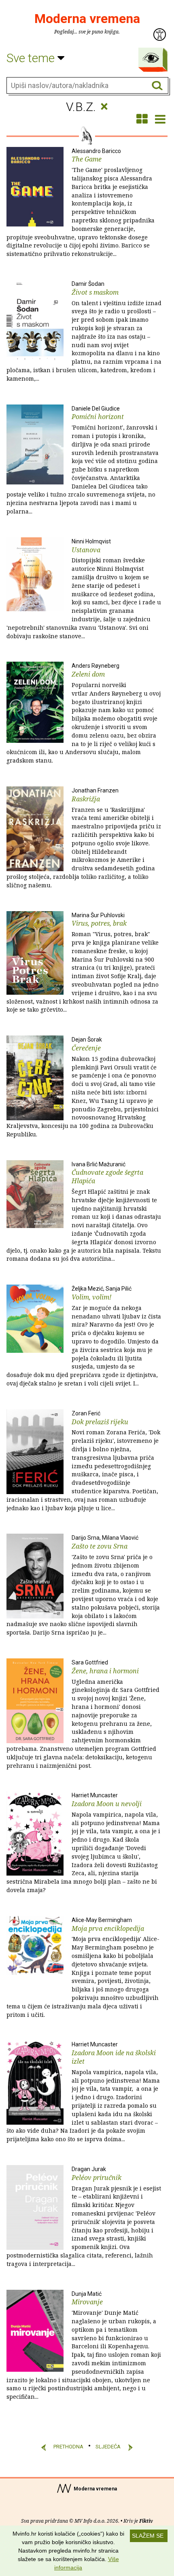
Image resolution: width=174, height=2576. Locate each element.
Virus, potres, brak (83, 963)
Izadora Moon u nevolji (83, 1843)
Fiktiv (146, 2521)
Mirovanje (84, 2346)
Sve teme (32, 58)
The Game (81, 203)
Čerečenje (83, 1087)
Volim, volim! (84, 1336)
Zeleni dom (84, 713)
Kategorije (151, 58)
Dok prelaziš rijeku (83, 1461)
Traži (157, 86)
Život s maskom (84, 331)
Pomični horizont (83, 460)
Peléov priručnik (84, 2217)
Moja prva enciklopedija (83, 1968)
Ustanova (84, 589)
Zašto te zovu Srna (83, 1585)
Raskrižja (84, 838)
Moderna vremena (87, 19)
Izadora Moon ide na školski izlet (83, 2092)
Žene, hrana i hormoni (83, 1714)
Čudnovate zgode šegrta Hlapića (84, 1212)
